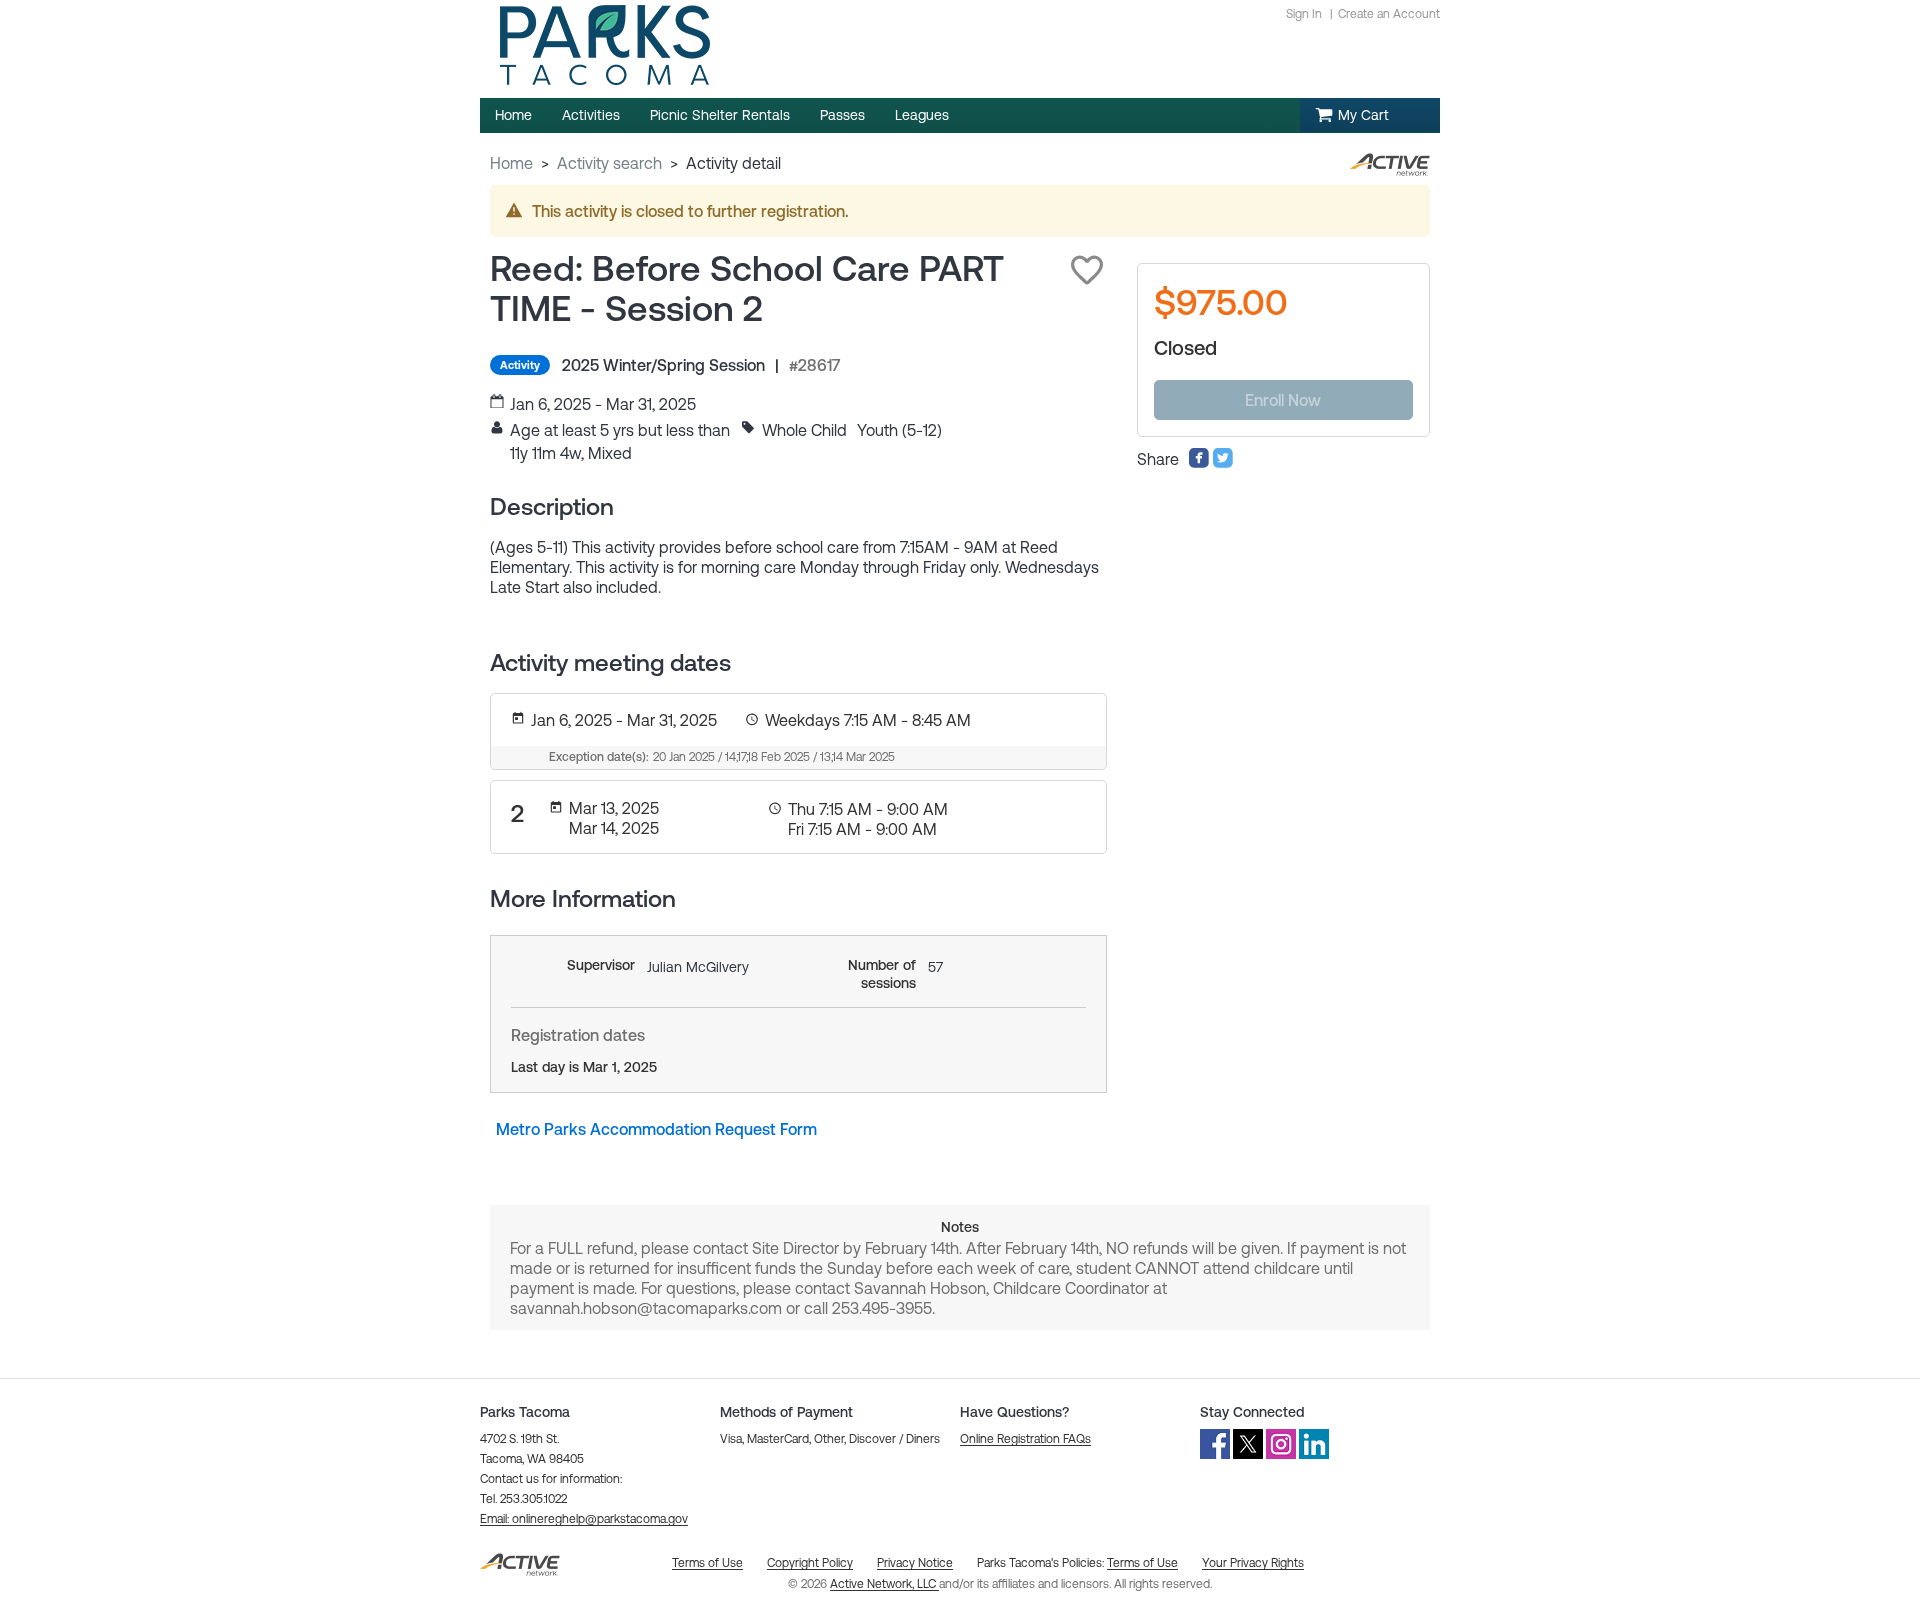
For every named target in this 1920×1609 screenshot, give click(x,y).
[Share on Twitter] (1223, 463)
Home (511, 163)
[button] (1087, 270)
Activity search (609, 163)
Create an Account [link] (1389, 14)
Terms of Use (1142, 1563)
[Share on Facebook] (1199, 463)
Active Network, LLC (884, 1584)
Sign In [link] (1304, 14)
